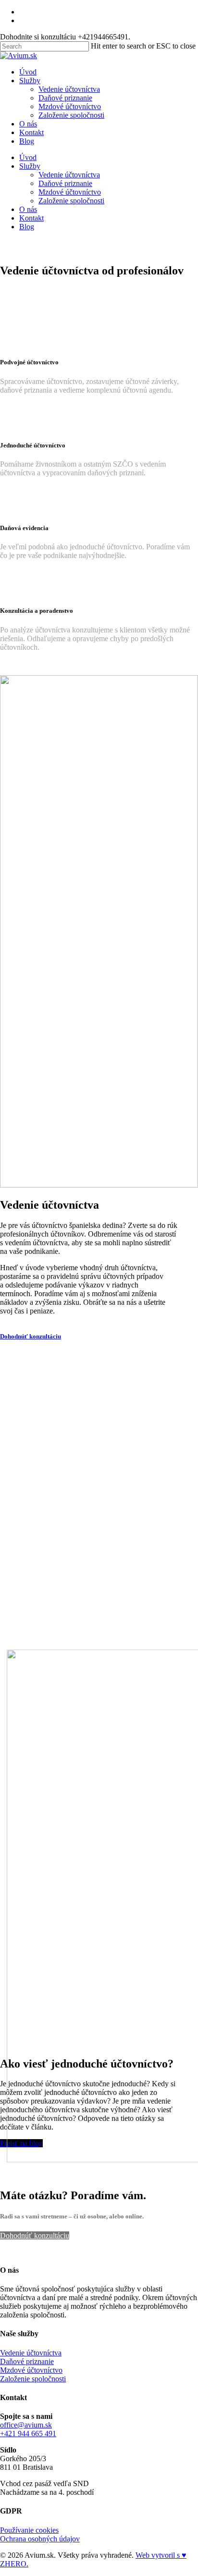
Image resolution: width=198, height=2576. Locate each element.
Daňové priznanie (65, 183)
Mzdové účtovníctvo (70, 192)
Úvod (28, 157)
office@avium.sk (26, 2425)
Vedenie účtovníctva (69, 175)
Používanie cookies (29, 2530)
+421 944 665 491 (28, 2434)
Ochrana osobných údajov (40, 2539)
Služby (30, 166)
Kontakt (31, 218)
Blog (27, 227)
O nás (28, 209)
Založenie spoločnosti (71, 201)
